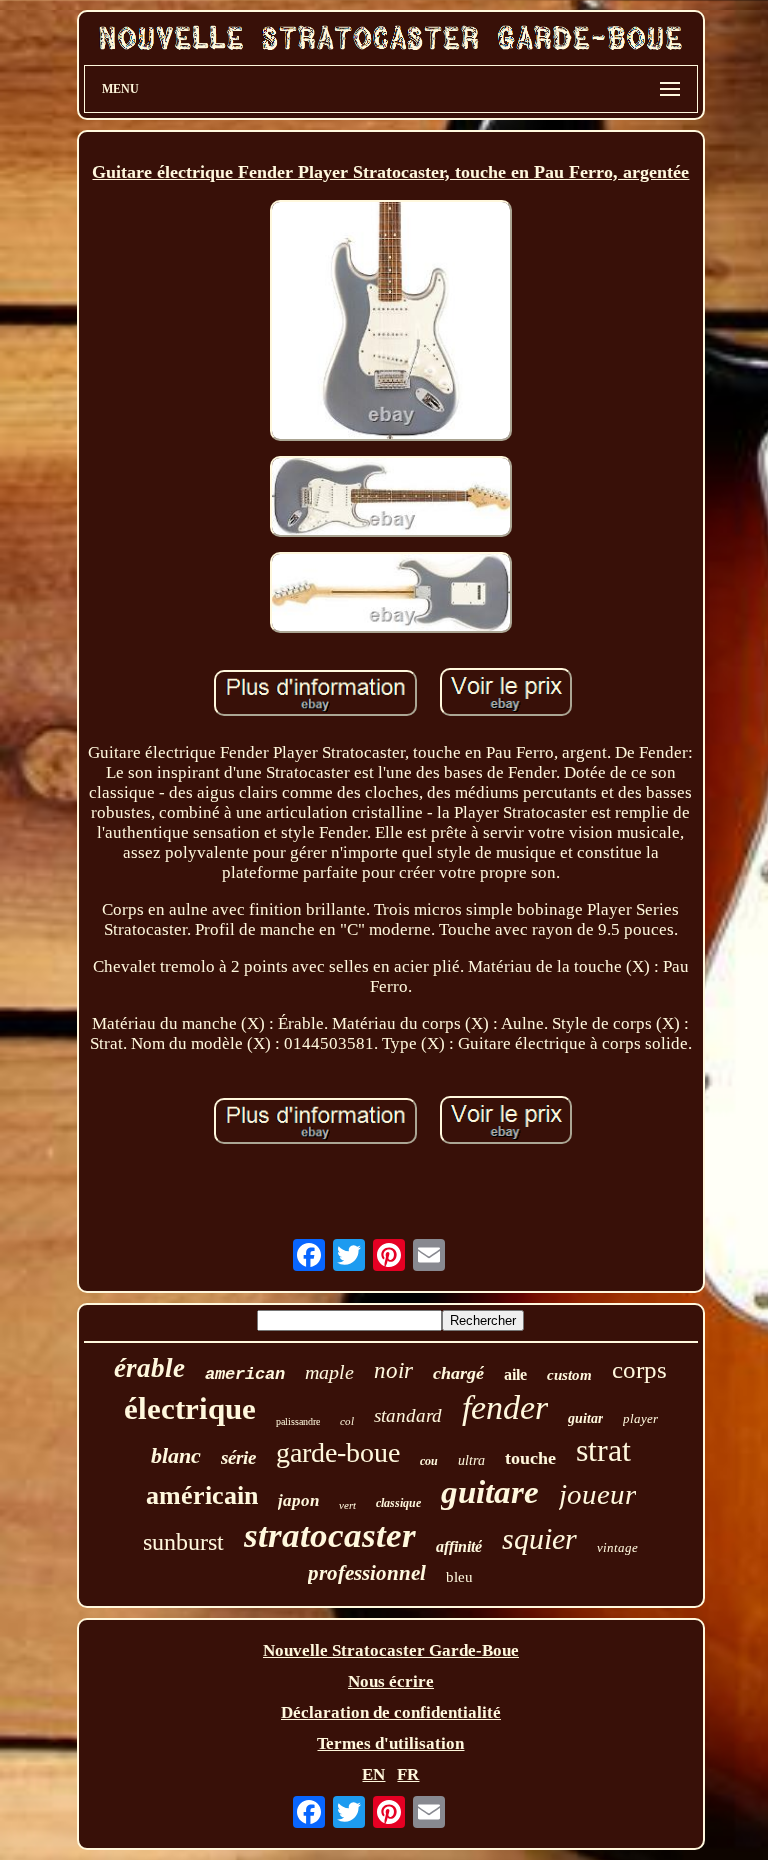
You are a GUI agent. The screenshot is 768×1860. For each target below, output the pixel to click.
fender (505, 1407)
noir (393, 1370)
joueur (597, 1494)
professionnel (367, 1573)
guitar (585, 1418)
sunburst (183, 1542)
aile (515, 1374)
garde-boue (338, 1452)
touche (530, 1458)
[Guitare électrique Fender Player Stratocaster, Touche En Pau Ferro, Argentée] (391, 323)
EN (373, 1774)
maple (329, 1372)
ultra (471, 1460)
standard (408, 1415)
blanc (176, 1455)
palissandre (298, 1421)
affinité (459, 1546)
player (640, 1418)
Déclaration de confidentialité (391, 1712)
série (238, 1457)
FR (408, 1774)
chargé (458, 1373)
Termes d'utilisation (390, 1743)
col (347, 1421)
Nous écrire (391, 1681)
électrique (190, 1408)
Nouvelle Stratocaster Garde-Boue (391, 1650)
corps (639, 1369)
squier (539, 1538)
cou (429, 1461)
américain (202, 1495)
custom (569, 1375)
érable (149, 1368)
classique (398, 1503)
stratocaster (330, 1535)
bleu (459, 1577)
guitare (490, 1492)
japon (298, 1500)
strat (603, 1450)
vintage (617, 1547)
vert (347, 1505)
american (245, 1374)
